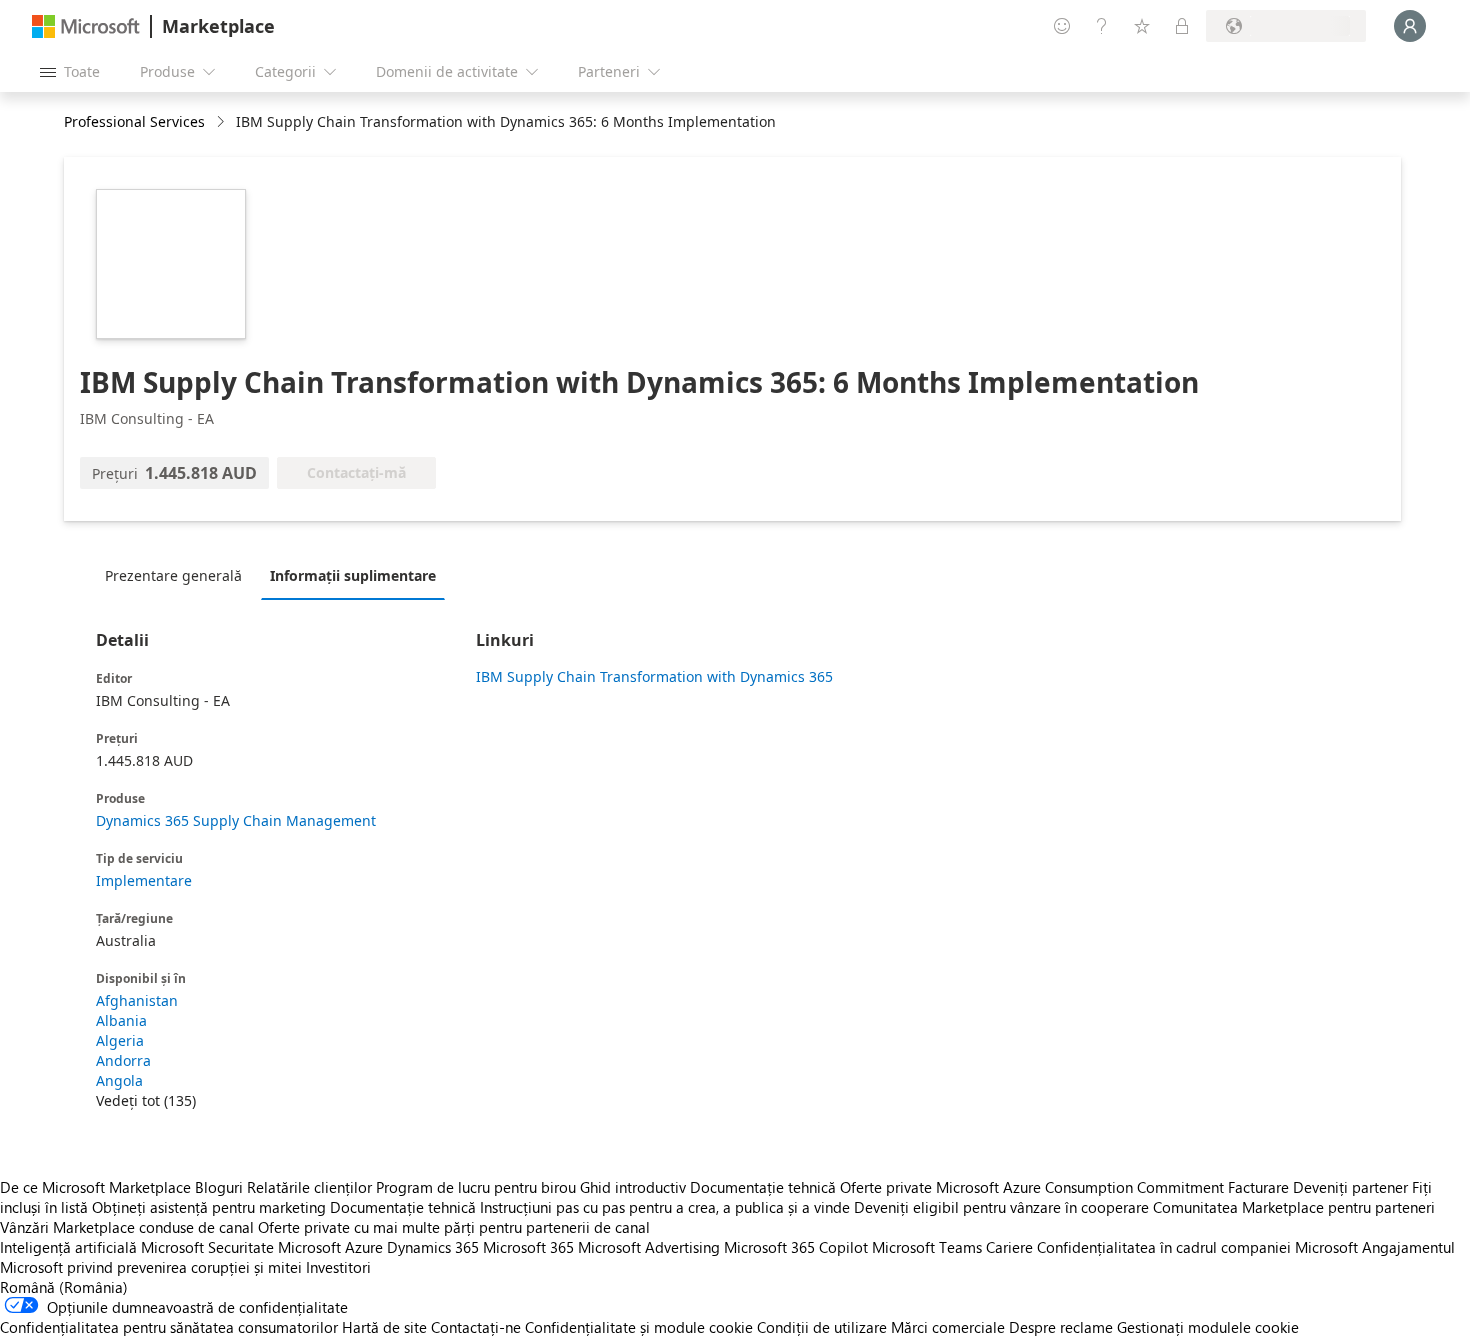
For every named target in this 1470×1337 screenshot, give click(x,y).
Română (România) (64, 1287)
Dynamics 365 (433, 1247)
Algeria (120, 1040)
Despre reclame (1061, 1327)
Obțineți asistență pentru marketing (209, 1207)
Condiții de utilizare (822, 1327)
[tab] (178, 575)
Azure (364, 1247)
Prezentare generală (173, 575)
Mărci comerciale (948, 1327)
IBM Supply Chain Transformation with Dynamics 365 (654, 676)
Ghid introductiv (633, 1187)
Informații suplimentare (353, 575)
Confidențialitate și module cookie (639, 1327)
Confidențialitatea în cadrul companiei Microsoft (1197, 1247)
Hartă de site (384, 1327)
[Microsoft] (86, 26)
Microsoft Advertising (649, 1247)
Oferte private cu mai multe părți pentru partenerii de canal (454, 1227)
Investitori (338, 1267)
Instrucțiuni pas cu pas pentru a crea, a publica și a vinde (665, 1207)
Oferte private (886, 1187)
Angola (119, 1080)
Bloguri (219, 1187)
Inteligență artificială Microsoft (102, 1247)
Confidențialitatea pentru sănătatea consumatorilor (169, 1327)
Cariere (1009, 1247)
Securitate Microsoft (274, 1247)
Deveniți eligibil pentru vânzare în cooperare (1001, 1207)
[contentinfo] (222, 122)
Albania (121, 1020)
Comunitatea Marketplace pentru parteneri (1294, 1207)
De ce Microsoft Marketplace (95, 1187)
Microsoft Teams (927, 1247)
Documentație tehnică (763, 1187)
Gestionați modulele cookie (1208, 1327)
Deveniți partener (1350, 1187)
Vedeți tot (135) (146, 1100)
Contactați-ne (476, 1327)
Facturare (1258, 1187)
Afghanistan (137, 1000)
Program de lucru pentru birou (476, 1187)
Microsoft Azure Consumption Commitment (1082, 1187)
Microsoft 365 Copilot (796, 1247)
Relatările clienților (309, 1187)
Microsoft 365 (528, 1247)
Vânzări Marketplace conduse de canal (127, 1227)
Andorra (123, 1060)
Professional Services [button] (134, 121)
